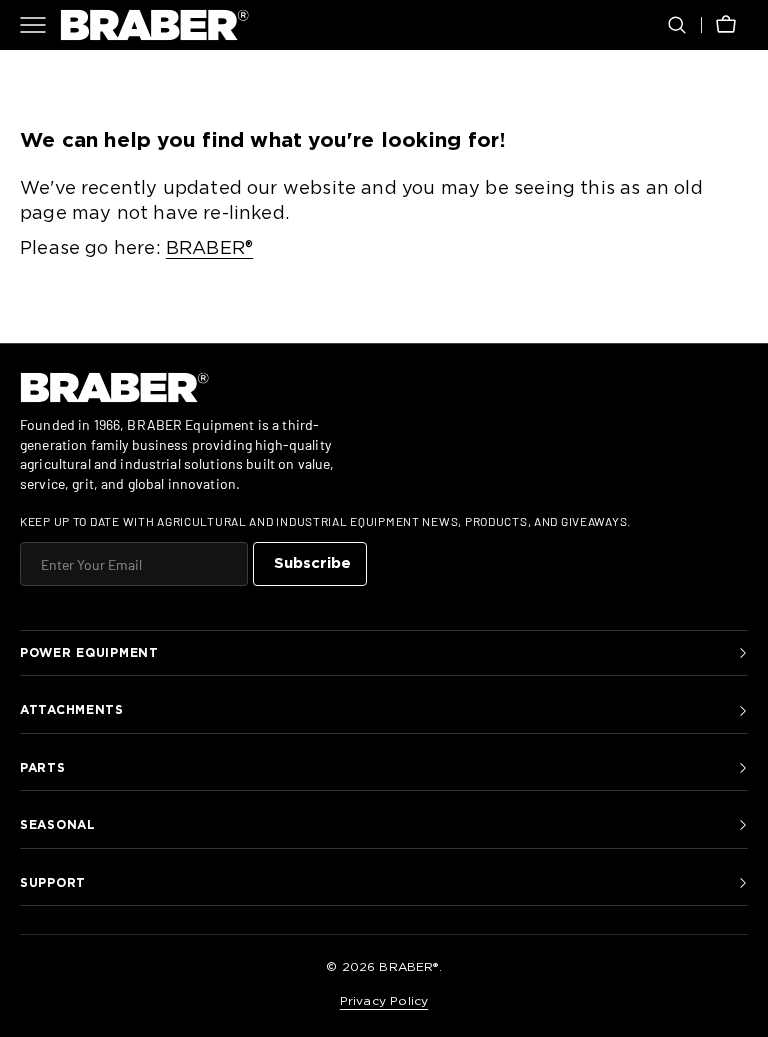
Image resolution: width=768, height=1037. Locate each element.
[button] (677, 25)
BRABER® (209, 249)
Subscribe (312, 563)
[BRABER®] (155, 25)
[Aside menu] (40, 25)
